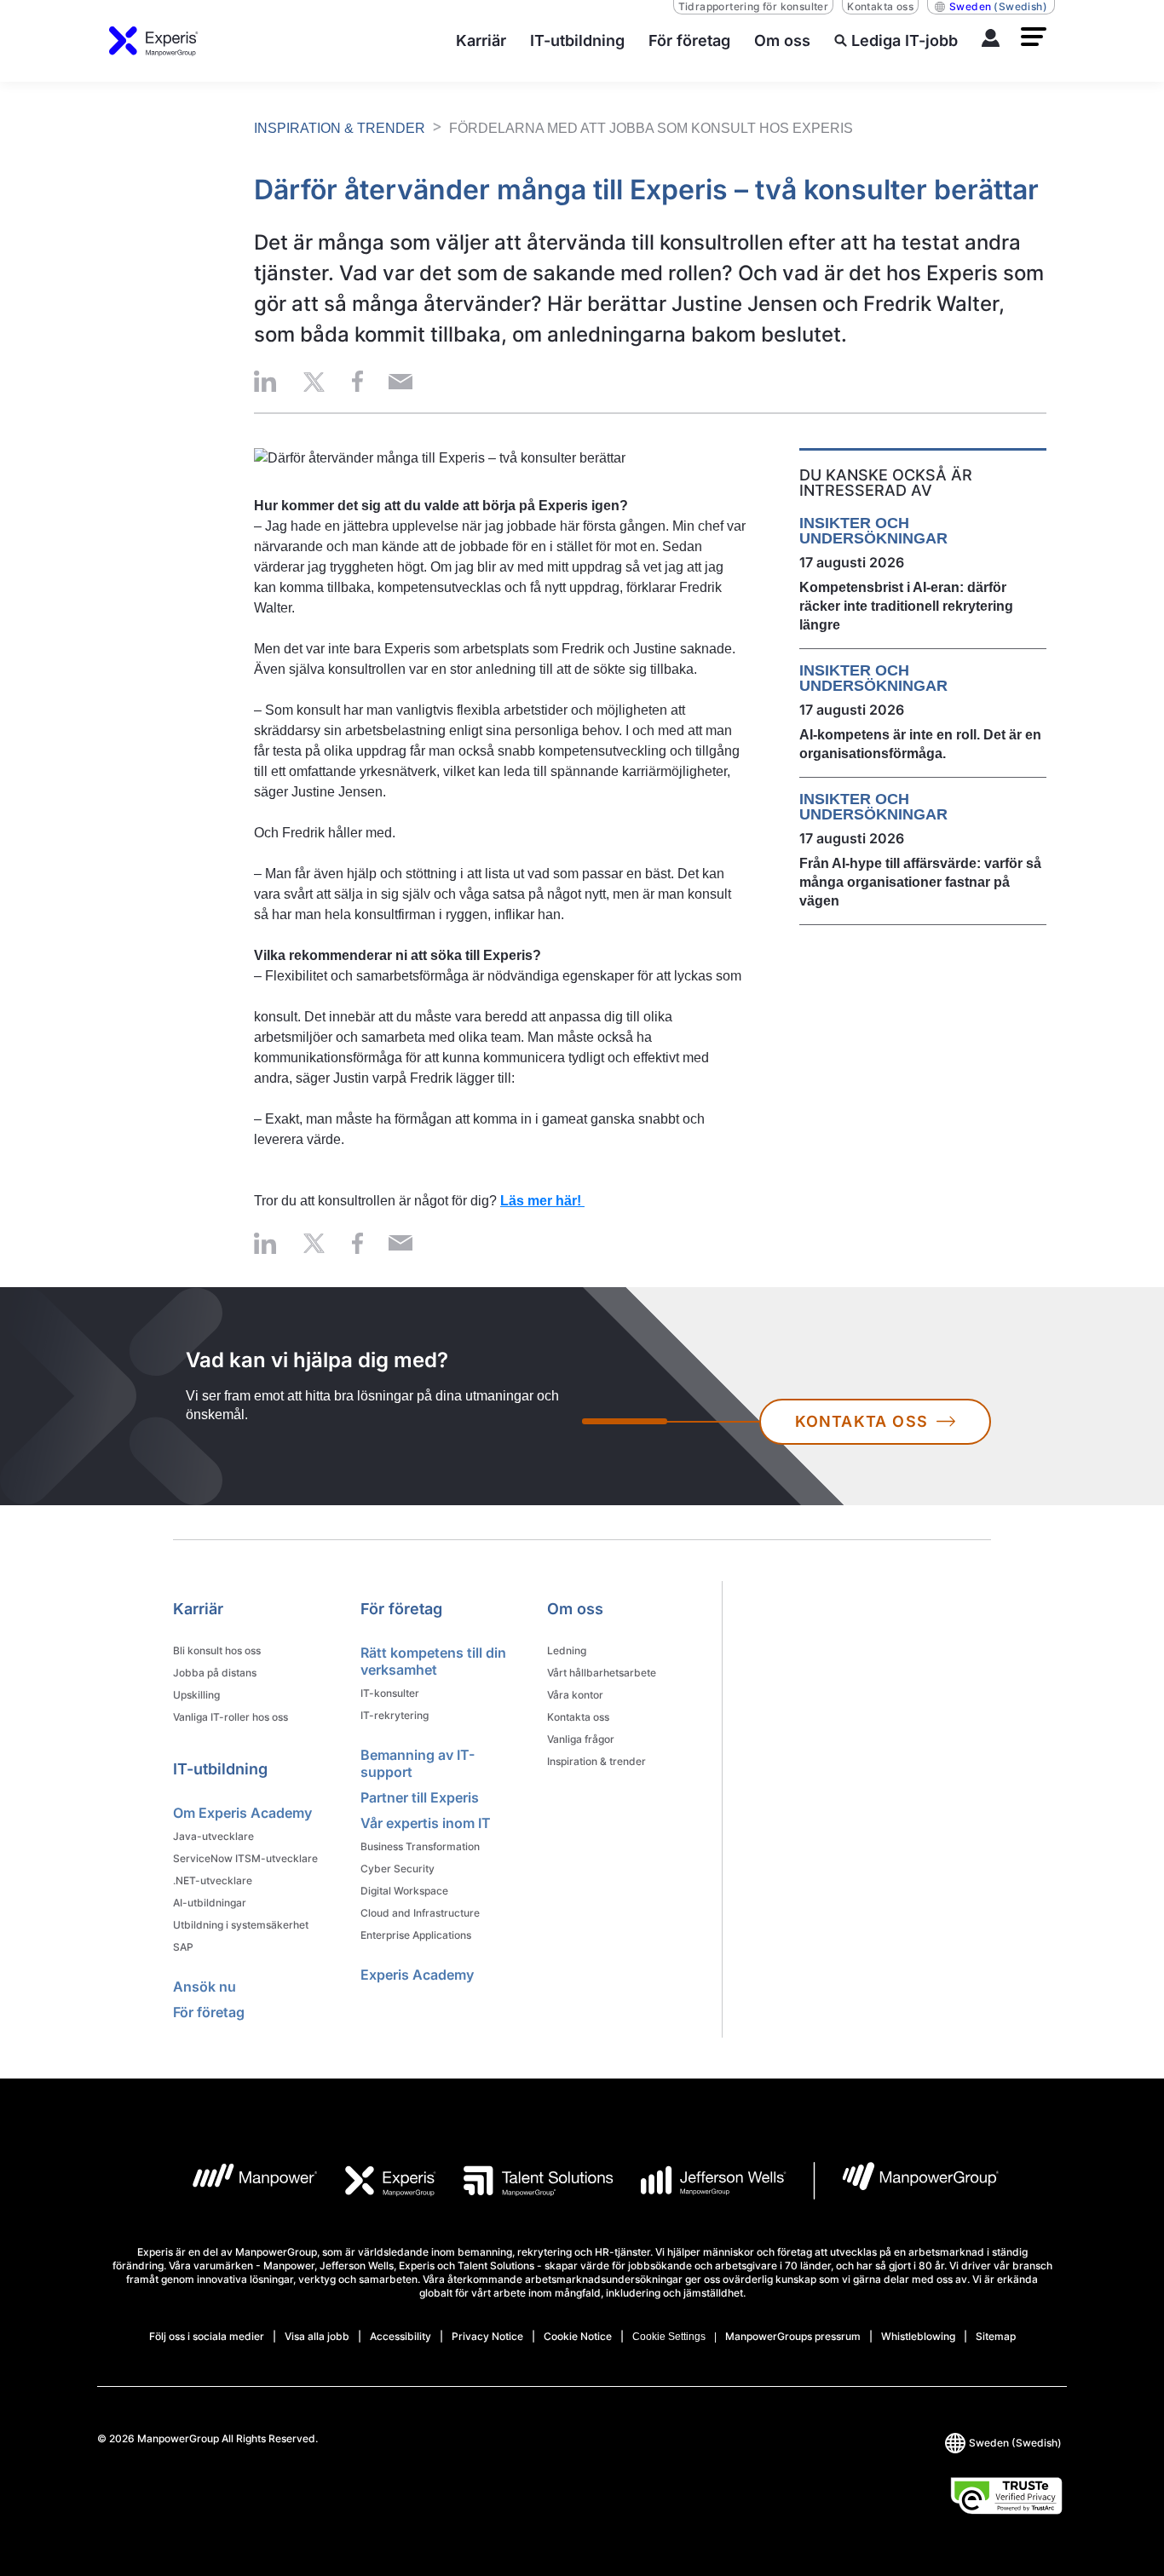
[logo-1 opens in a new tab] (242, 2181)
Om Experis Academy (242, 1813)
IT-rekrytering (395, 1715)
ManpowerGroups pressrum (793, 2336)
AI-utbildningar (210, 1903)
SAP (183, 1947)
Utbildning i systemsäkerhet (241, 1925)
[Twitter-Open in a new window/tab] (314, 381)
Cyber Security (398, 1869)
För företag (209, 2012)
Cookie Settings (669, 2337)
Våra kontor (575, 1695)
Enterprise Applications (416, 1935)
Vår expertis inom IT (426, 1823)
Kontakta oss (880, 6)
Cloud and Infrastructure (420, 1913)
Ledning (567, 1650)
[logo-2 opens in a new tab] (377, 2181)
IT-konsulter (390, 1693)
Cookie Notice (578, 2336)
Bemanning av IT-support (418, 1763)
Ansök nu (205, 1987)
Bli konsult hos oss (217, 1650)
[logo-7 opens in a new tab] (906, 2181)
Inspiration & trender (596, 1761)
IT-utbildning (220, 1769)
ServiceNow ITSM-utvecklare (245, 1858)
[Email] (400, 381)
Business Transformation (420, 1846)
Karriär (198, 1609)
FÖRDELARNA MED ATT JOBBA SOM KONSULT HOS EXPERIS (651, 128)
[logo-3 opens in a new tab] (524, 2181)
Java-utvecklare (213, 1836)
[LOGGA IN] (991, 41)
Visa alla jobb (317, 2336)
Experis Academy (417, 1975)
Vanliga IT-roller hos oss (230, 1717)
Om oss (575, 1609)
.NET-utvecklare (213, 1880)
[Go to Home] (154, 41)
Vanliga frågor (581, 1739)
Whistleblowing (918, 2336)
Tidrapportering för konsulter (754, 6)
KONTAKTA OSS (861, 1421)
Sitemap (996, 2336)
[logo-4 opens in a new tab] (700, 2181)
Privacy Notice (487, 2336)
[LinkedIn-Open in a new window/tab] (265, 381)
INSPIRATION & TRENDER (340, 128)
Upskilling (196, 1695)
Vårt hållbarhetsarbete (602, 1673)
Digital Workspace (404, 1891)
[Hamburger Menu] (1034, 37)
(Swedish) (998, 6)
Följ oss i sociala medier (207, 2336)
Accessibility (400, 2336)
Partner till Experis (420, 1797)
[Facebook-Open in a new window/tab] (357, 381)
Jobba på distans (215, 1673)
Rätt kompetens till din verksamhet (433, 1661)
